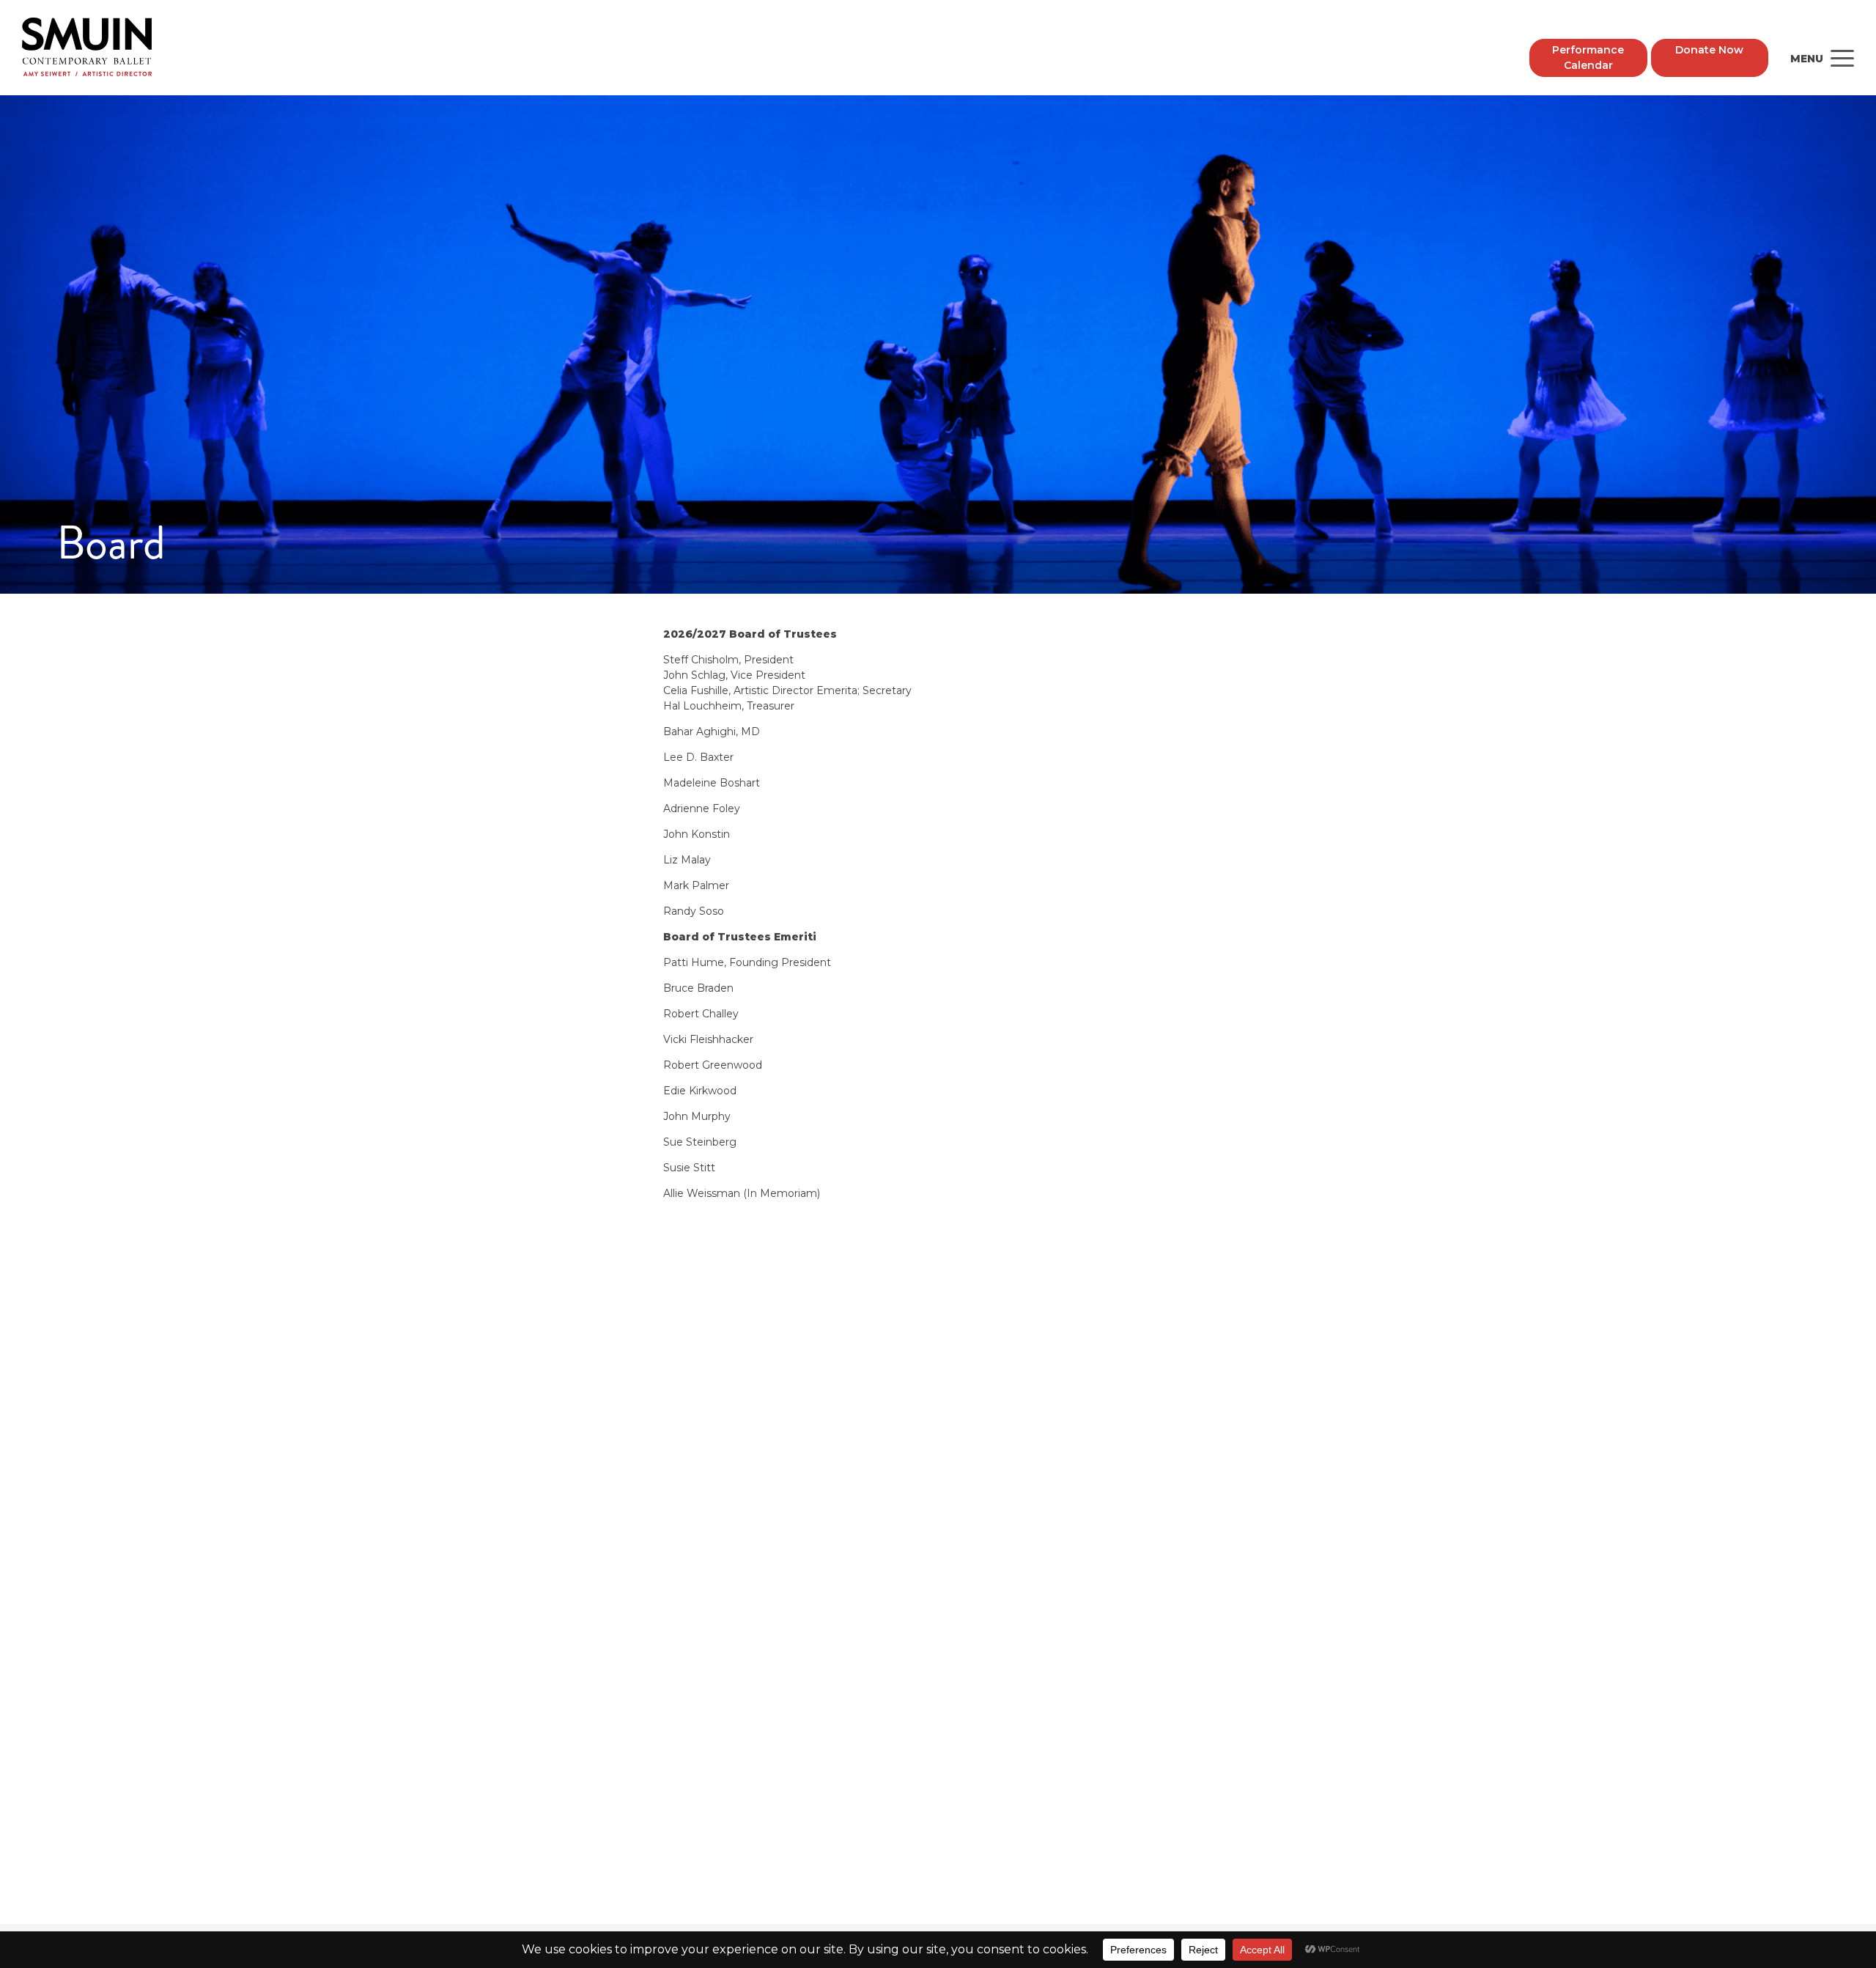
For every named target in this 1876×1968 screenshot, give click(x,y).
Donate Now (1709, 50)
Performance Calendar (1588, 58)
